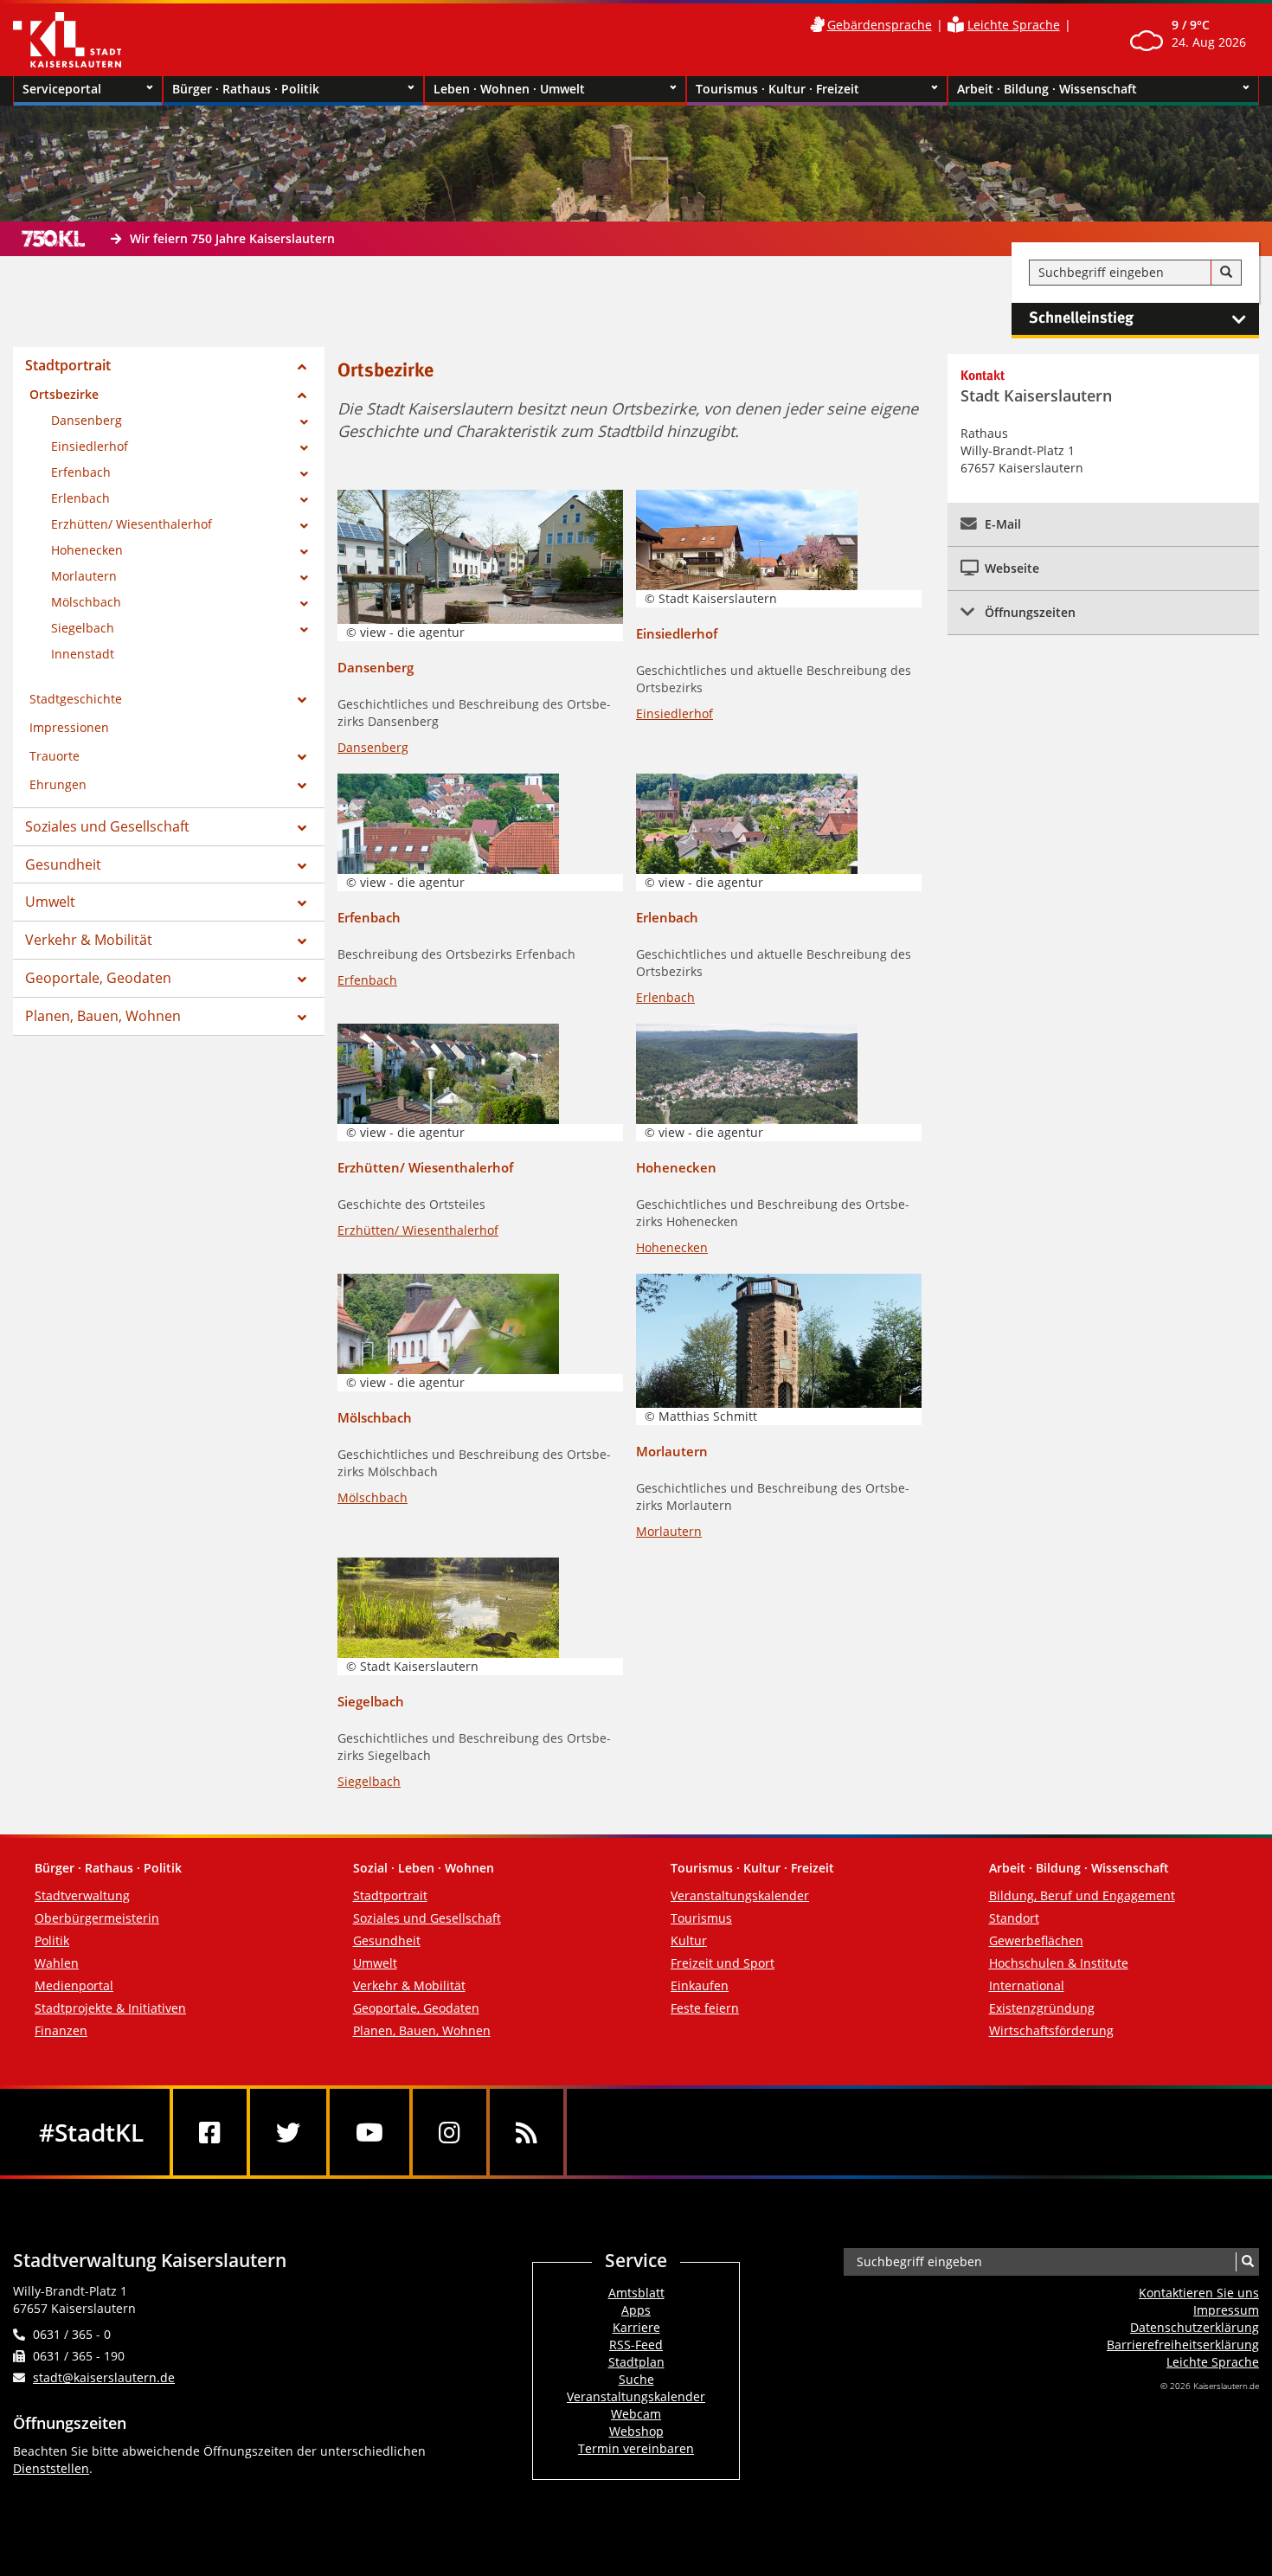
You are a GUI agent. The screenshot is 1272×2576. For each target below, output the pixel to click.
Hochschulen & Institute (1059, 1963)
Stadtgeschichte (76, 699)
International (1027, 1985)
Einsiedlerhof (90, 446)
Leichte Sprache (1014, 25)
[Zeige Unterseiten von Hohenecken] (304, 552)
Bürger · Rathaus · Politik (246, 89)
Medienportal (74, 1985)
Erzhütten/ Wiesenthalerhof (132, 524)
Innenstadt (83, 654)
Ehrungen (58, 784)
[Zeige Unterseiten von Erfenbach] (304, 474)
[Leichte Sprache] (956, 25)
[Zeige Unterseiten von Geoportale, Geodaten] (302, 980)
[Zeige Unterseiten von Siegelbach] (304, 630)
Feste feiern (705, 2008)
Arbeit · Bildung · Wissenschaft (1047, 89)
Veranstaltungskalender (740, 1895)
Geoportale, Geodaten (98, 978)
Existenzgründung (1042, 2008)
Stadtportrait (68, 365)
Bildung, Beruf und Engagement (1082, 1895)
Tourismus (701, 1918)
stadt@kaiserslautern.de (104, 2377)
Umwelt (50, 902)
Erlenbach (80, 498)
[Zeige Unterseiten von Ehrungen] (302, 786)
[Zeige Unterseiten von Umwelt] (302, 903)
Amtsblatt (636, 2293)
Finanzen (61, 2030)
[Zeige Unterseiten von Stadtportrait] (302, 367)
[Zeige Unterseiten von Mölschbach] (304, 604)
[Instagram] (450, 2132)
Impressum (1226, 2310)
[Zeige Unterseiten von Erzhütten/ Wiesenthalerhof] (304, 526)
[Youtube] (369, 2132)
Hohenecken (87, 550)
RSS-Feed (636, 2345)
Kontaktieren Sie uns (1199, 2293)
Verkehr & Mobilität (89, 940)
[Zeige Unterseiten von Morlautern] (304, 578)
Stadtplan (636, 2362)
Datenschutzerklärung (1195, 2327)
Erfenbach (81, 472)
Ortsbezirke (64, 394)
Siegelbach (83, 628)
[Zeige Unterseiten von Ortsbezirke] (302, 395)
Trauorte (55, 756)
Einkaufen (700, 1985)
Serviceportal (62, 89)
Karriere (636, 2327)
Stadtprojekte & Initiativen (110, 2008)
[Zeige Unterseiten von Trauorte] (302, 757)
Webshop (636, 2431)
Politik (52, 1940)
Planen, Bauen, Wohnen (103, 1016)
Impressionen (69, 727)
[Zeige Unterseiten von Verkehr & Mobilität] (302, 941)
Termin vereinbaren (636, 2448)
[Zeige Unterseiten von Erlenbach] (304, 500)
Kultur (689, 1940)
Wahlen (57, 1963)
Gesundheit (63, 864)
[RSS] (527, 2132)
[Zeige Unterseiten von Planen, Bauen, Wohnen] (302, 1018)
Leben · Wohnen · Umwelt (509, 89)
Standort (1014, 1918)
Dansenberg (87, 420)
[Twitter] (288, 2132)
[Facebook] (210, 2132)
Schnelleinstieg (1081, 318)
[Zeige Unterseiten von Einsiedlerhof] (304, 448)
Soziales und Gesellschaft (107, 826)
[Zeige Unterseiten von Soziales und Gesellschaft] (302, 828)
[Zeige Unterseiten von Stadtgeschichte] (302, 700)
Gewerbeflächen (1036, 1940)
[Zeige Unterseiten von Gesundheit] (302, 866)
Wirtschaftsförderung (1051, 2030)
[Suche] (1226, 273)
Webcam (636, 2414)
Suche (636, 2379)
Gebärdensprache (880, 25)
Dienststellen (51, 2468)
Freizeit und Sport (723, 1963)
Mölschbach (86, 602)
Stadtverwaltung (82, 1895)
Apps (636, 2310)
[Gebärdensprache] (817, 25)
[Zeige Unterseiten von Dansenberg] (304, 422)
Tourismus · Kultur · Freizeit (777, 89)
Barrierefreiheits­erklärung (1183, 2345)
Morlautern (84, 576)
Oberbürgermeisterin (97, 1918)
